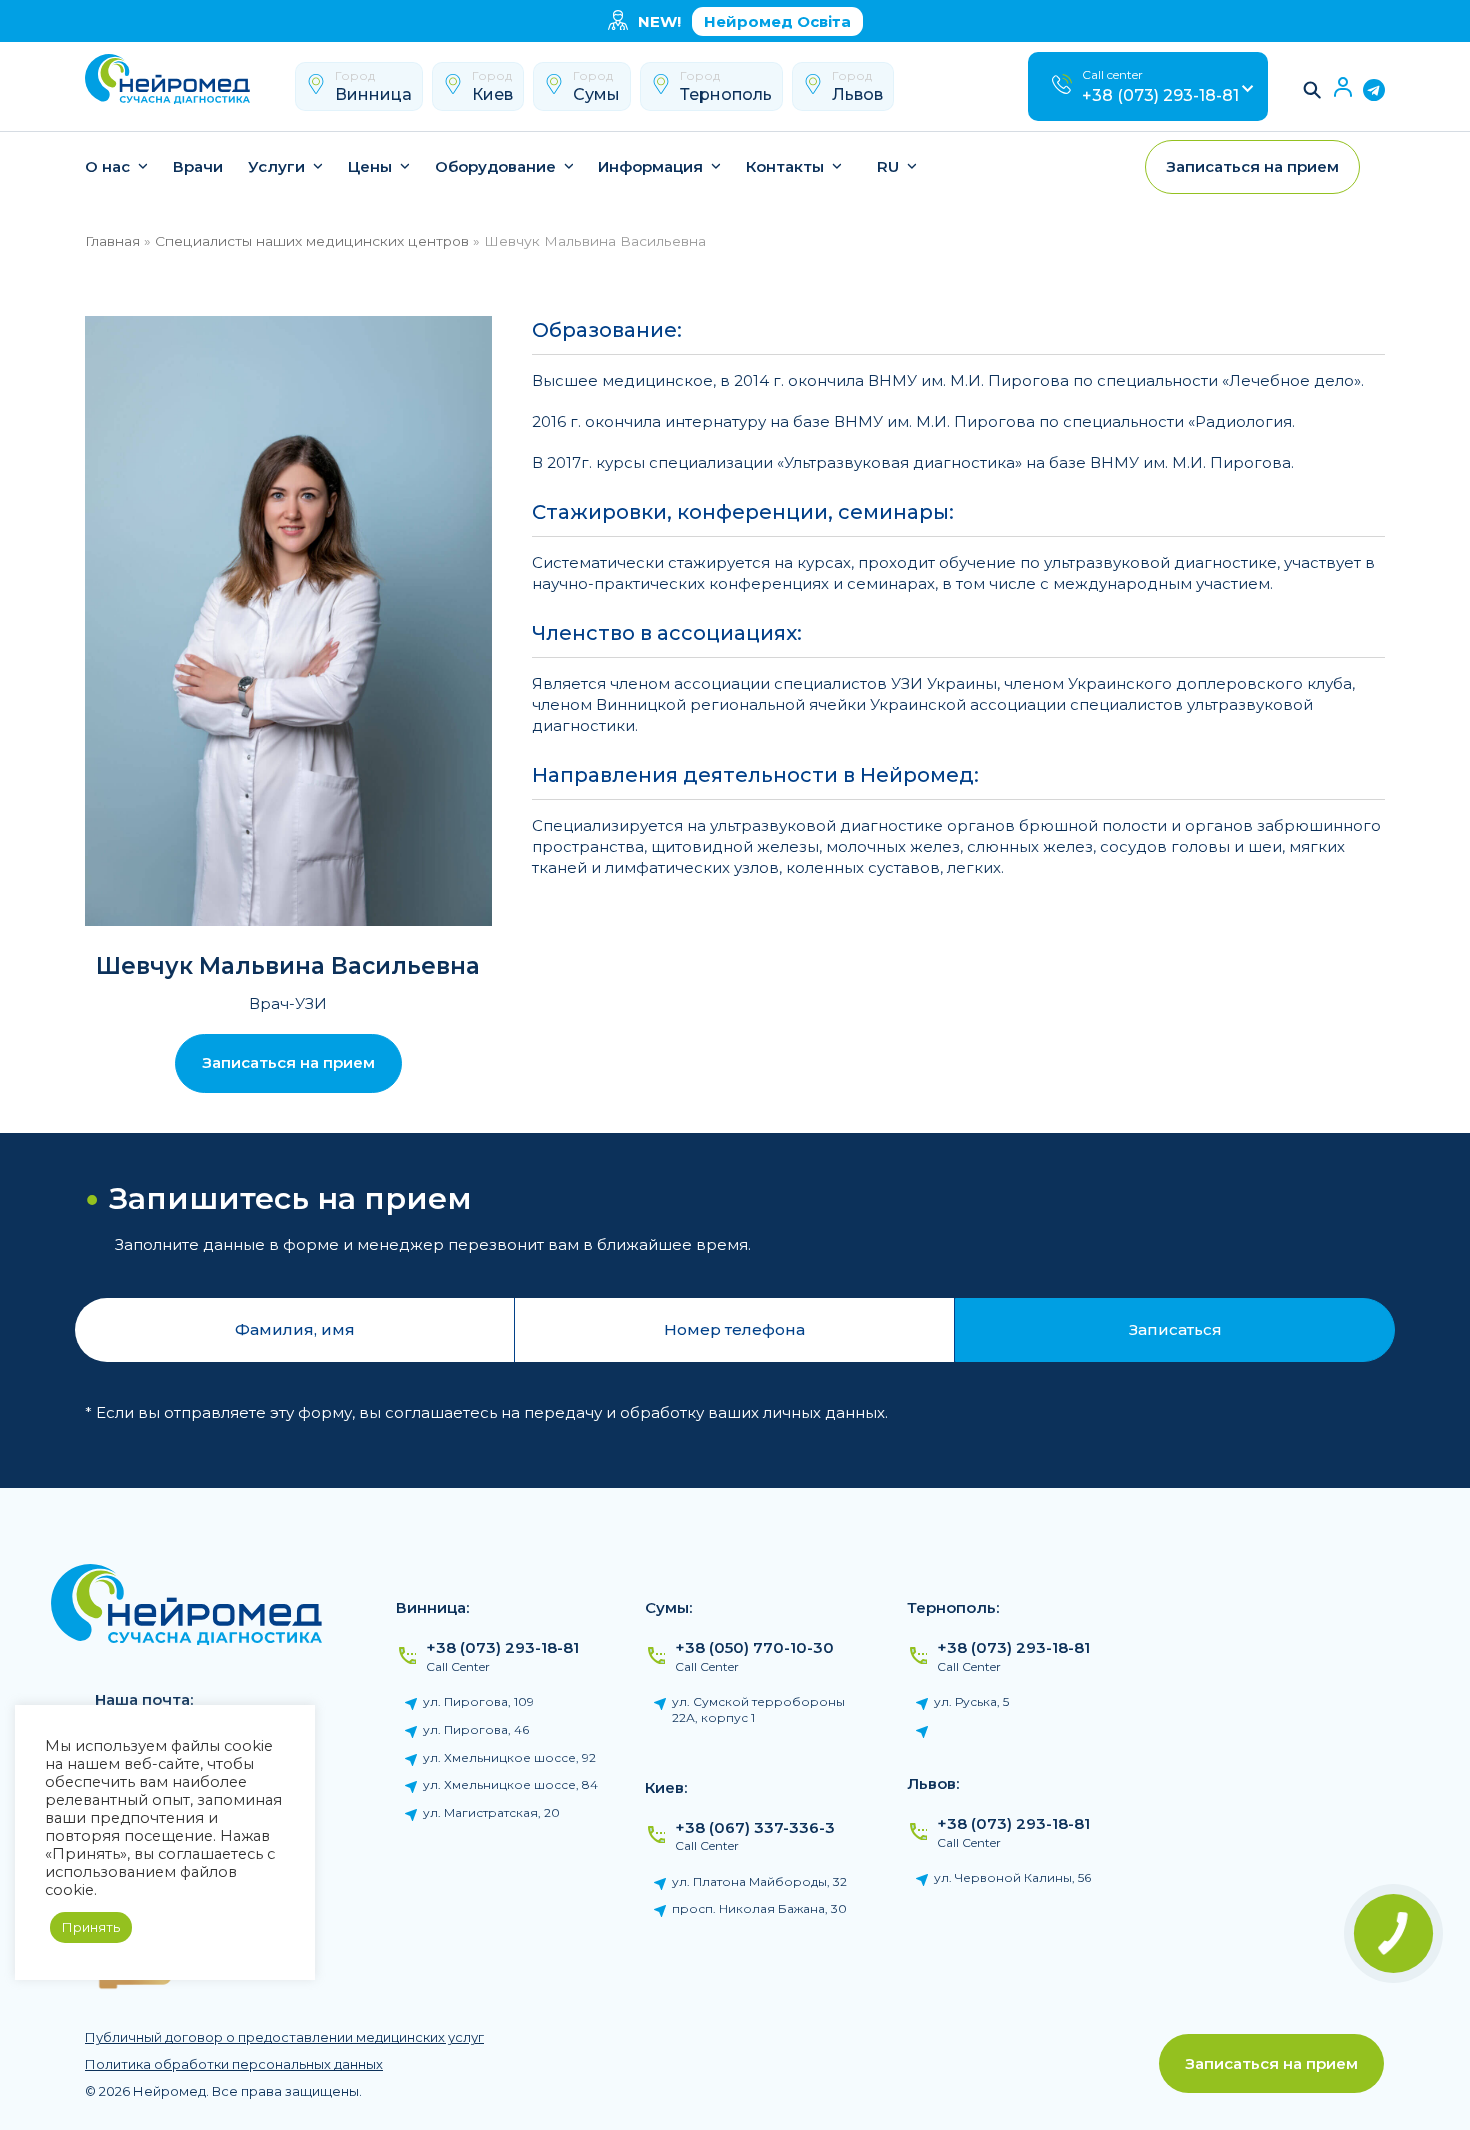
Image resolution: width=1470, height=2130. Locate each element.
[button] (1313, 90)
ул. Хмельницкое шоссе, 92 (509, 1757)
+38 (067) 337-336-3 (755, 1827)
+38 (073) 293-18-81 (1160, 95)
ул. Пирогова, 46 (476, 1729)
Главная (112, 241)
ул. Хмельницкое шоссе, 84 (510, 1784)
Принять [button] (91, 1927)
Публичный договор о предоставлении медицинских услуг (284, 2037)
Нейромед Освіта (777, 21)
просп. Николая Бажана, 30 (759, 1908)
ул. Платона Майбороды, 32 (759, 1881)
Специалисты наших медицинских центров (312, 241)
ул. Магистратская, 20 (491, 1812)
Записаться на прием (1271, 2063)
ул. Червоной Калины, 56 (1012, 1877)
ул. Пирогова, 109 (478, 1701)
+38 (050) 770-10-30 (754, 1647)
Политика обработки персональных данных (234, 2064)
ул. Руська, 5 (971, 1701)
